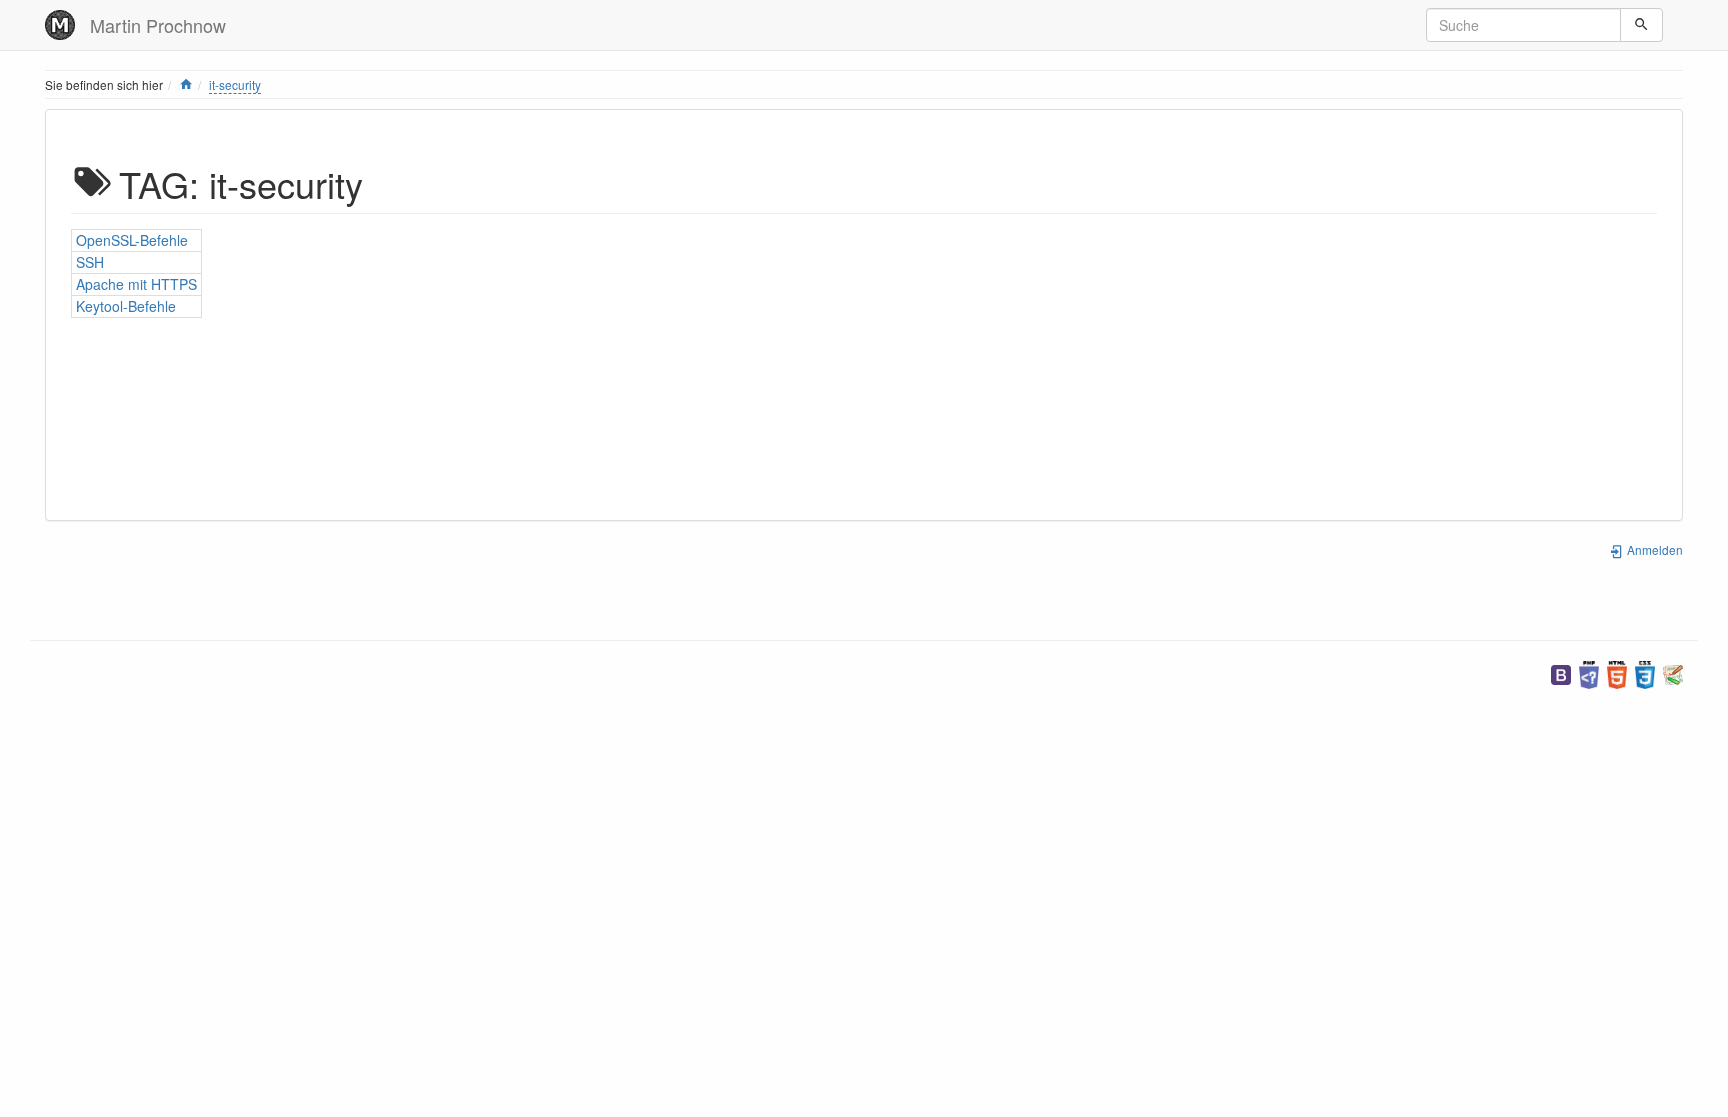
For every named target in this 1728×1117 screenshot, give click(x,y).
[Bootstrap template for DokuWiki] (1561, 672)
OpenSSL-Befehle (132, 240)
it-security (235, 84)
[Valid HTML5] (1617, 672)
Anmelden (1653, 549)
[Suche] (1641, 25)
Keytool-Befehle (126, 306)
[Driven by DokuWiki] (1673, 672)
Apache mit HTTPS (136, 284)
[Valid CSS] (1645, 672)
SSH (90, 262)
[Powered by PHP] (1589, 672)
